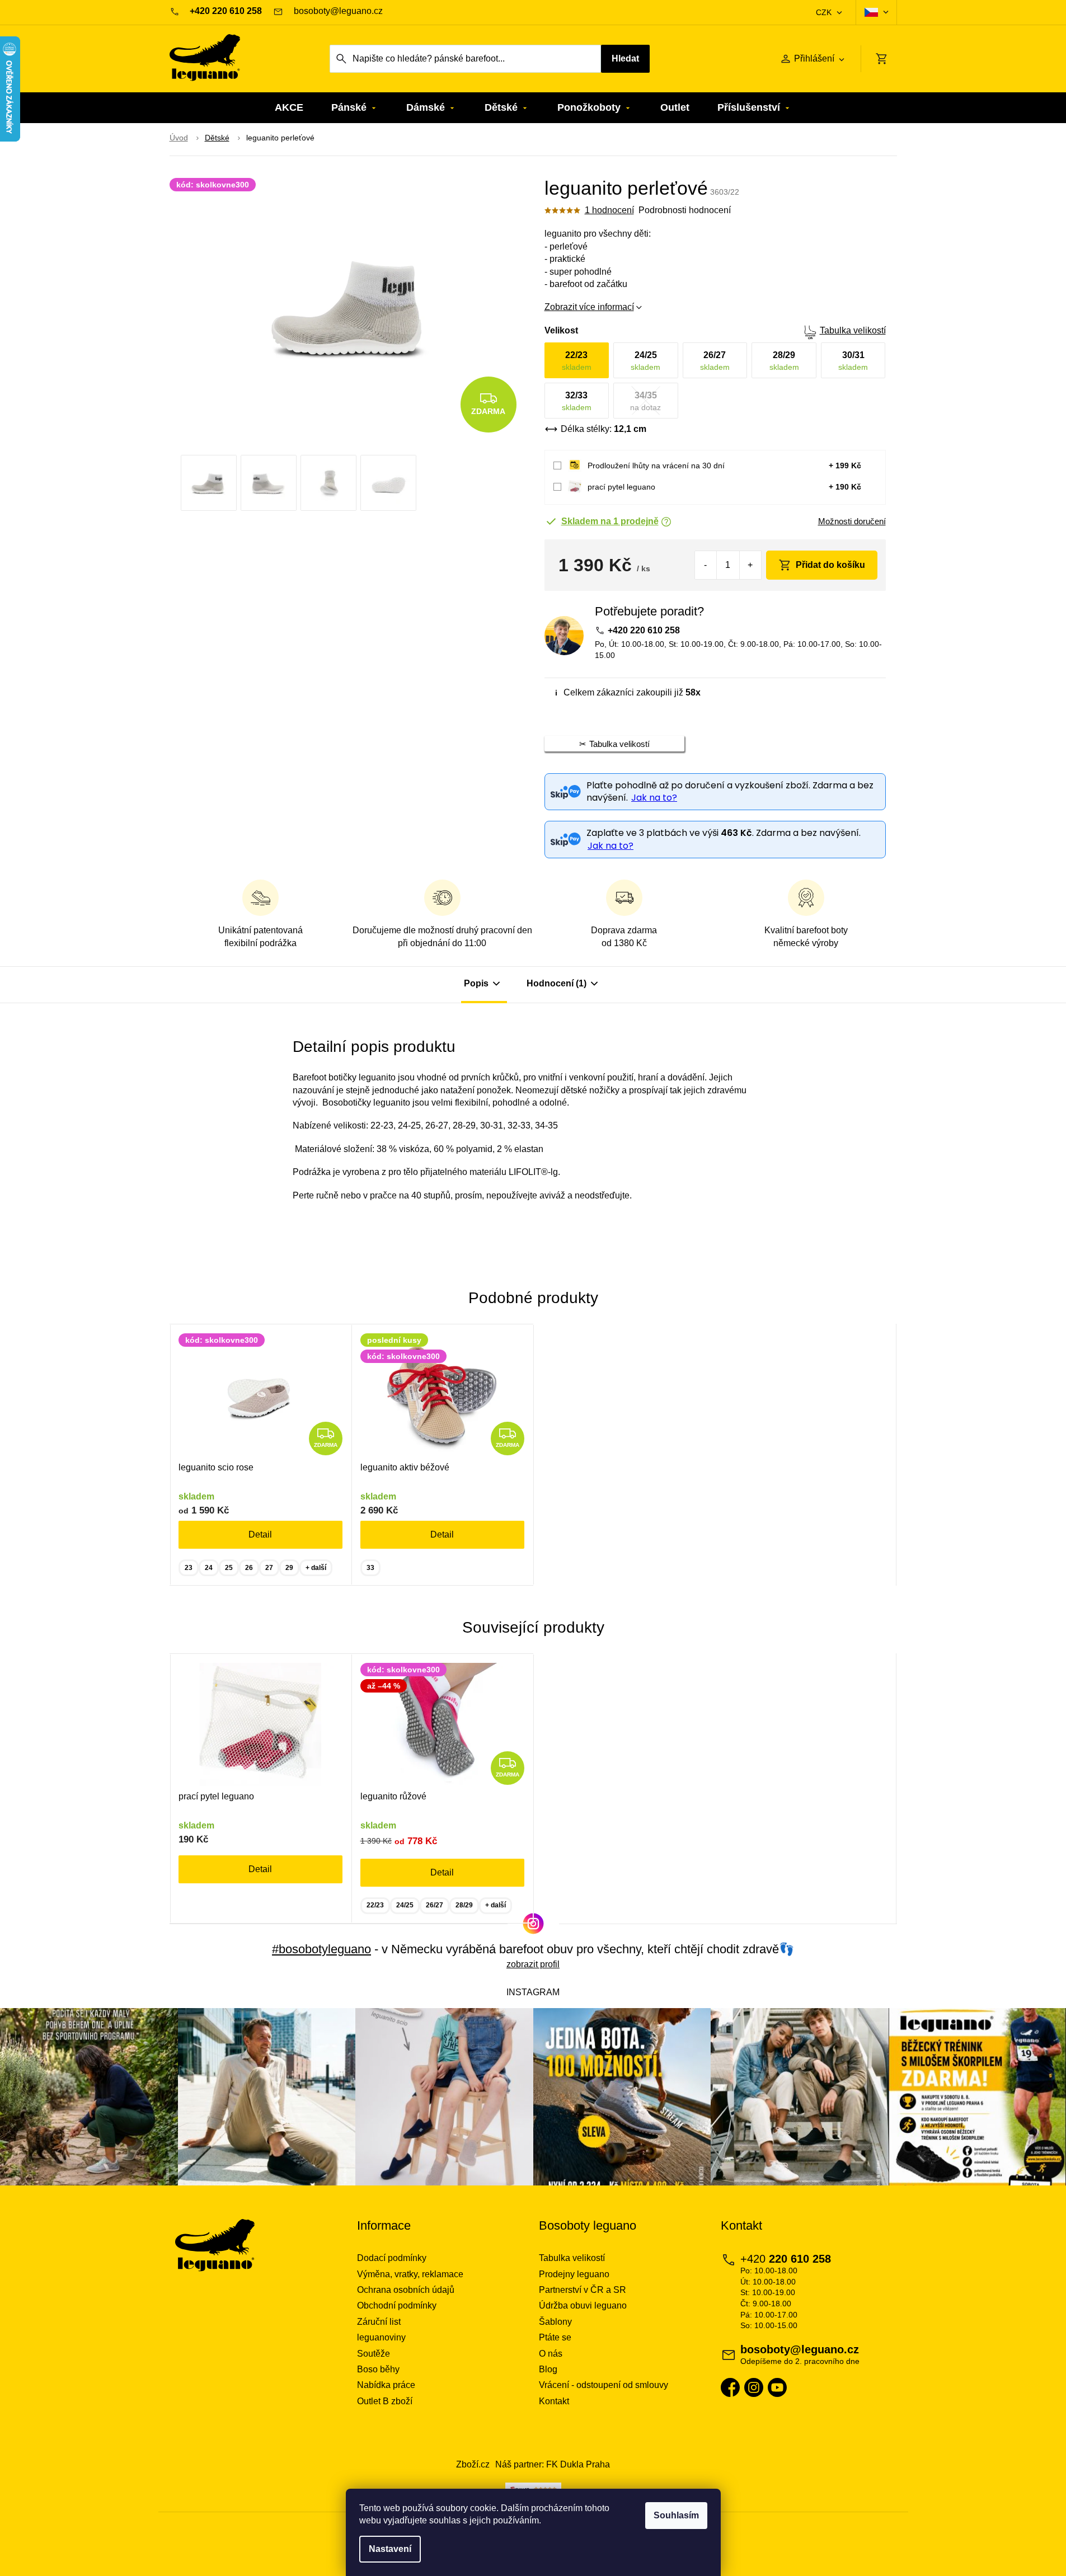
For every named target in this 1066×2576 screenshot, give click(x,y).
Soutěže (374, 2354)
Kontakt (554, 2401)
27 (269, 1568)
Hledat (625, 58)
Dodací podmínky (392, 2258)
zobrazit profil (533, 1964)
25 (229, 1568)
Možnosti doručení (852, 521)
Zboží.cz (473, 2464)
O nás (551, 2354)
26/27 (435, 1905)
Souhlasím (676, 2515)
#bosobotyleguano (321, 1949)
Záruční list (379, 2322)
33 (370, 1568)
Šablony (555, 2322)
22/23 (375, 1905)
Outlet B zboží (385, 2401)
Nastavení (390, 2549)
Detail (260, 1534)
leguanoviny (381, 2337)
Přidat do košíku (830, 565)
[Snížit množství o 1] (706, 565)
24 (209, 1568)
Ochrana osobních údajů (406, 2290)
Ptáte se (555, 2337)
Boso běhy (378, 2369)
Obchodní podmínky (397, 2305)
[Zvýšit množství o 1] (750, 565)
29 (289, 1568)
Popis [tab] (476, 983)
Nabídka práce (386, 2385)
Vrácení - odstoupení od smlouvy (604, 2385)
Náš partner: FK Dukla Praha (553, 2464)
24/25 (405, 1905)
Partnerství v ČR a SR (583, 2290)
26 (249, 1568)
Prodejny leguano (574, 2274)
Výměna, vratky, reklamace (410, 2274)
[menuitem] (289, 108)
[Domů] (179, 138)
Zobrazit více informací (589, 307)
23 (189, 1568)
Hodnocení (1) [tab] (557, 983)
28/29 (464, 1905)
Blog (548, 2369)
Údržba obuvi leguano (583, 2305)
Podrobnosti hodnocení (685, 210)
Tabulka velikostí (853, 330)
